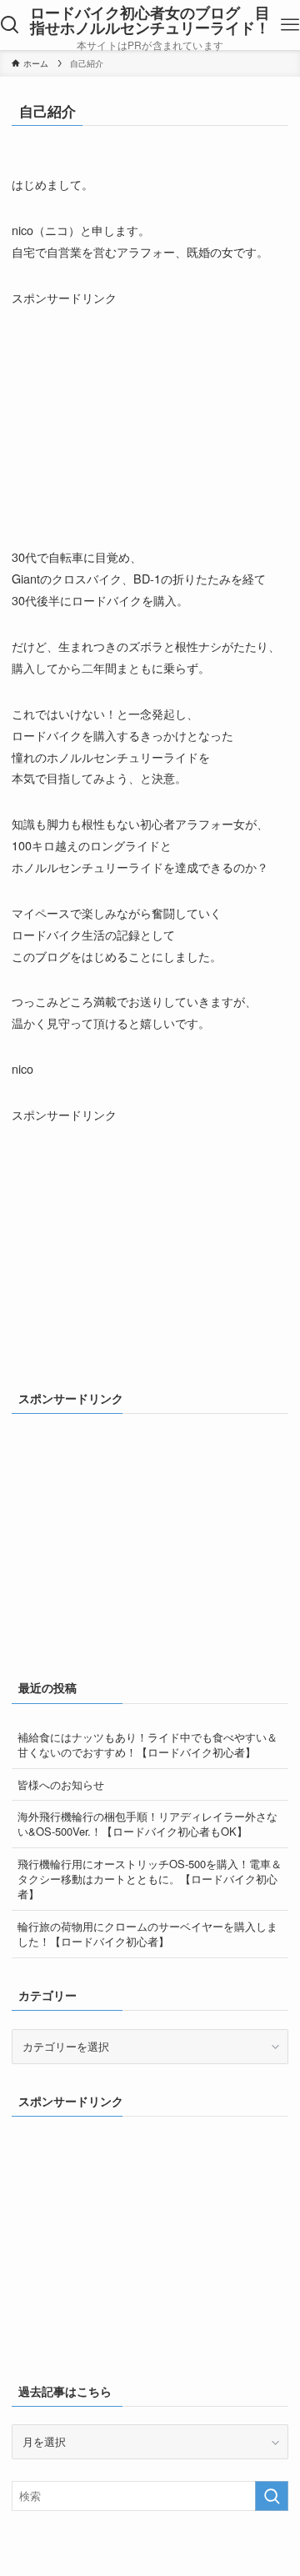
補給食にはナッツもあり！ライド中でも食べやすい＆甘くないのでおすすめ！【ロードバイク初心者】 (147, 1744)
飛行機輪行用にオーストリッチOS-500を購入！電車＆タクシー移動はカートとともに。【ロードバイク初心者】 (150, 1879)
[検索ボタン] (10, 25)
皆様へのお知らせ (61, 1784)
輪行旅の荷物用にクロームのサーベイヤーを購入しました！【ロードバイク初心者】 (147, 1934)
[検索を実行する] (272, 2496)
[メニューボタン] (290, 25)
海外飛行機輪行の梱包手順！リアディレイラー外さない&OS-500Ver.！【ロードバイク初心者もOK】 (147, 1824)
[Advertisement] (137, 413)
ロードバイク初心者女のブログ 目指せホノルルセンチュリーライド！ (150, 20)
